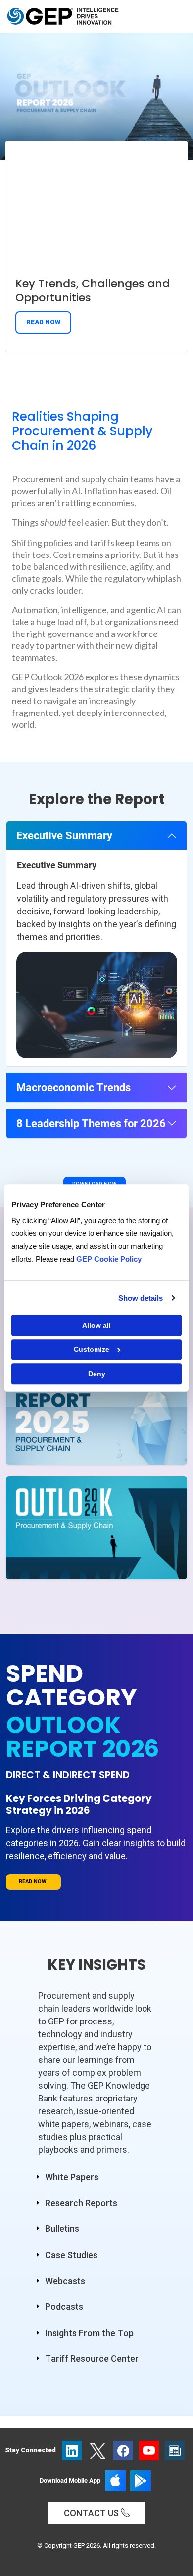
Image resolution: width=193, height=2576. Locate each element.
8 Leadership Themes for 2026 (91, 1123)
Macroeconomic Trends (73, 1087)
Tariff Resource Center (92, 2358)
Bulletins (62, 2229)
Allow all (96, 1325)
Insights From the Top (89, 2333)
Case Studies (71, 2255)
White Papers (72, 2177)
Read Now (43, 322)
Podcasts (64, 2307)
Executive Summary (64, 835)
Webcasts (65, 2281)
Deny (97, 1374)
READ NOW (33, 1882)
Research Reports (81, 2203)
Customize (92, 1349)
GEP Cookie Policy (109, 1259)
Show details (141, 1298)
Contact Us (92, 2513)
